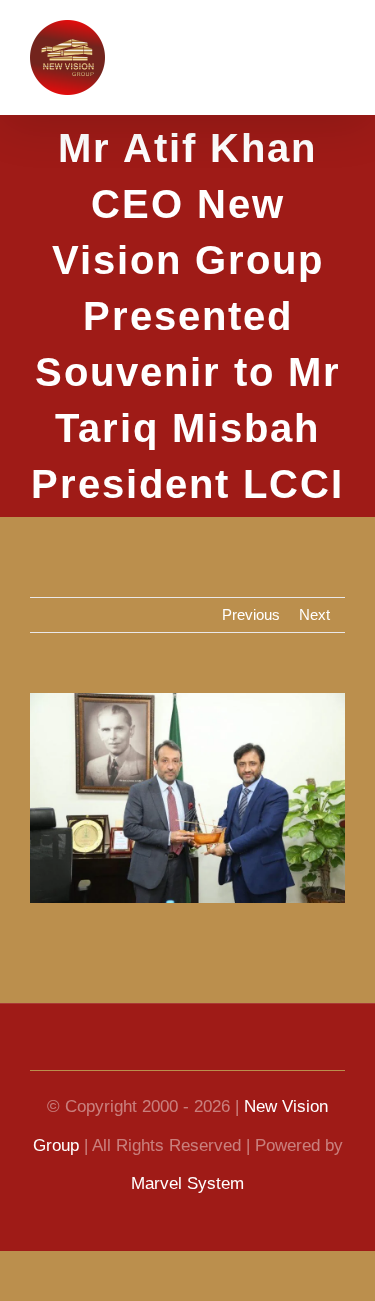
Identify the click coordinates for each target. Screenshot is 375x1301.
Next (313, 615)
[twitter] (224, 1052)
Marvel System (200, 1184)
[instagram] (260, 1052)
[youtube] (152, 1052)
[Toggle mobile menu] (334, 55)
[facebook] (116, 1052)
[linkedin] (188, 1052)
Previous (247, 615)
